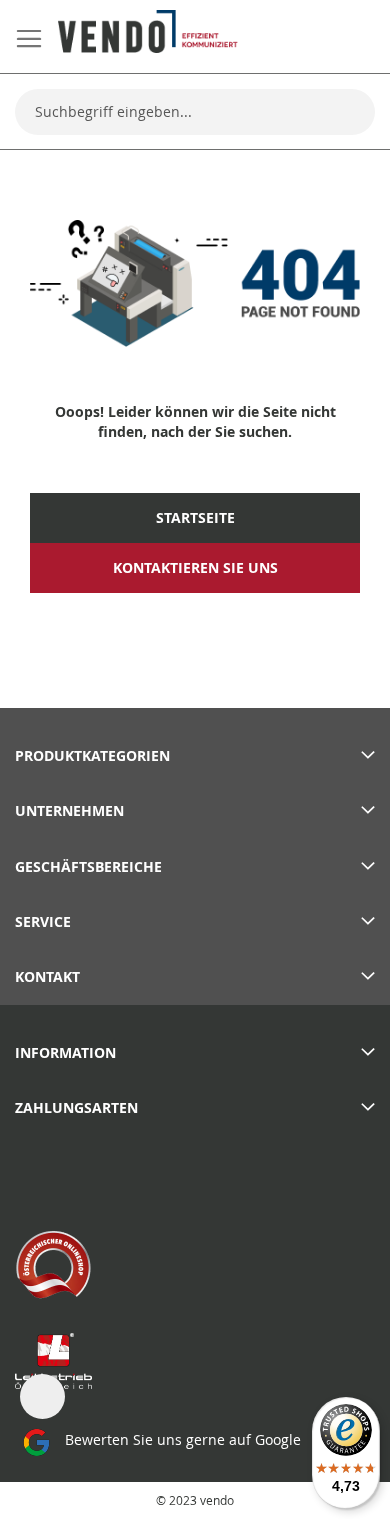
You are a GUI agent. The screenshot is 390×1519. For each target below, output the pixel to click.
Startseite (195, 518)
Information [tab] (65, 1052)
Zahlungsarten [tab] (76, 1107)
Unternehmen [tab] (69, 810)
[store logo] (148, 31)
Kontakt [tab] (47, 976)
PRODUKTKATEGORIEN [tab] (92, 755)
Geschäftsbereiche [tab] (88, 866)
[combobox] (195, 112)
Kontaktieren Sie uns (195, 568)
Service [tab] (43, 921)
